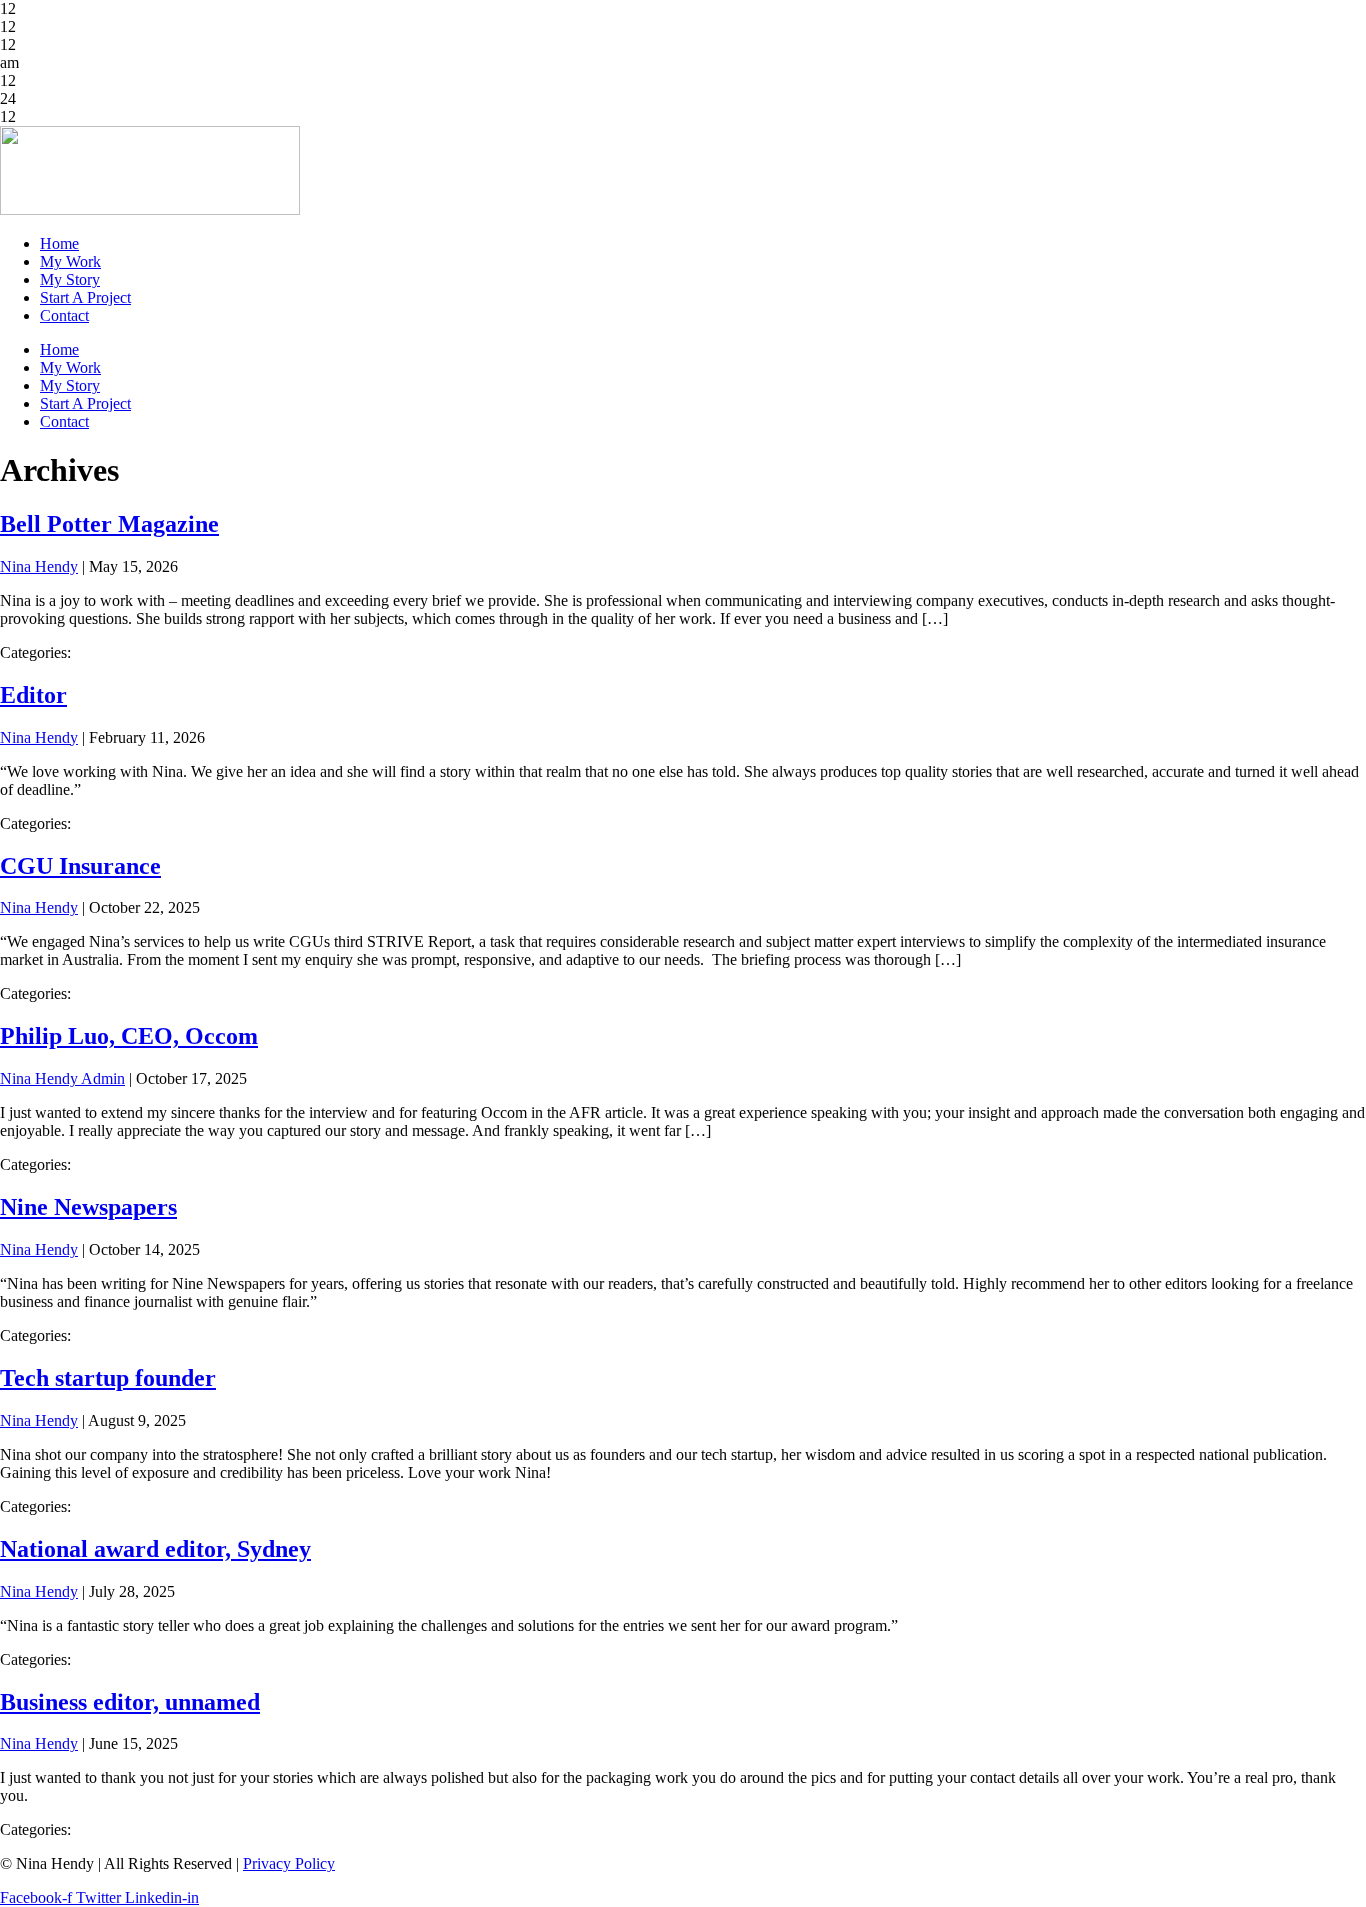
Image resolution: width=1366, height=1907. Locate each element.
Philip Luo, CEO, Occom (129, 1036)
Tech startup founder (108, 1378)
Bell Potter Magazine (109, 524)
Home (59, 243)
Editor (33, 695)
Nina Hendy (39, 566)
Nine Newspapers (88, 1207)
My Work (70, 261)
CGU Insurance (80, 866)
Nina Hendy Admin (62, 1078)
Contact (64, 315)
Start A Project (85, 297)
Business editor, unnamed (130, 1702)
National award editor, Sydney (155, 1549)
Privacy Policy (289, 1863)
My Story (70, 279)
